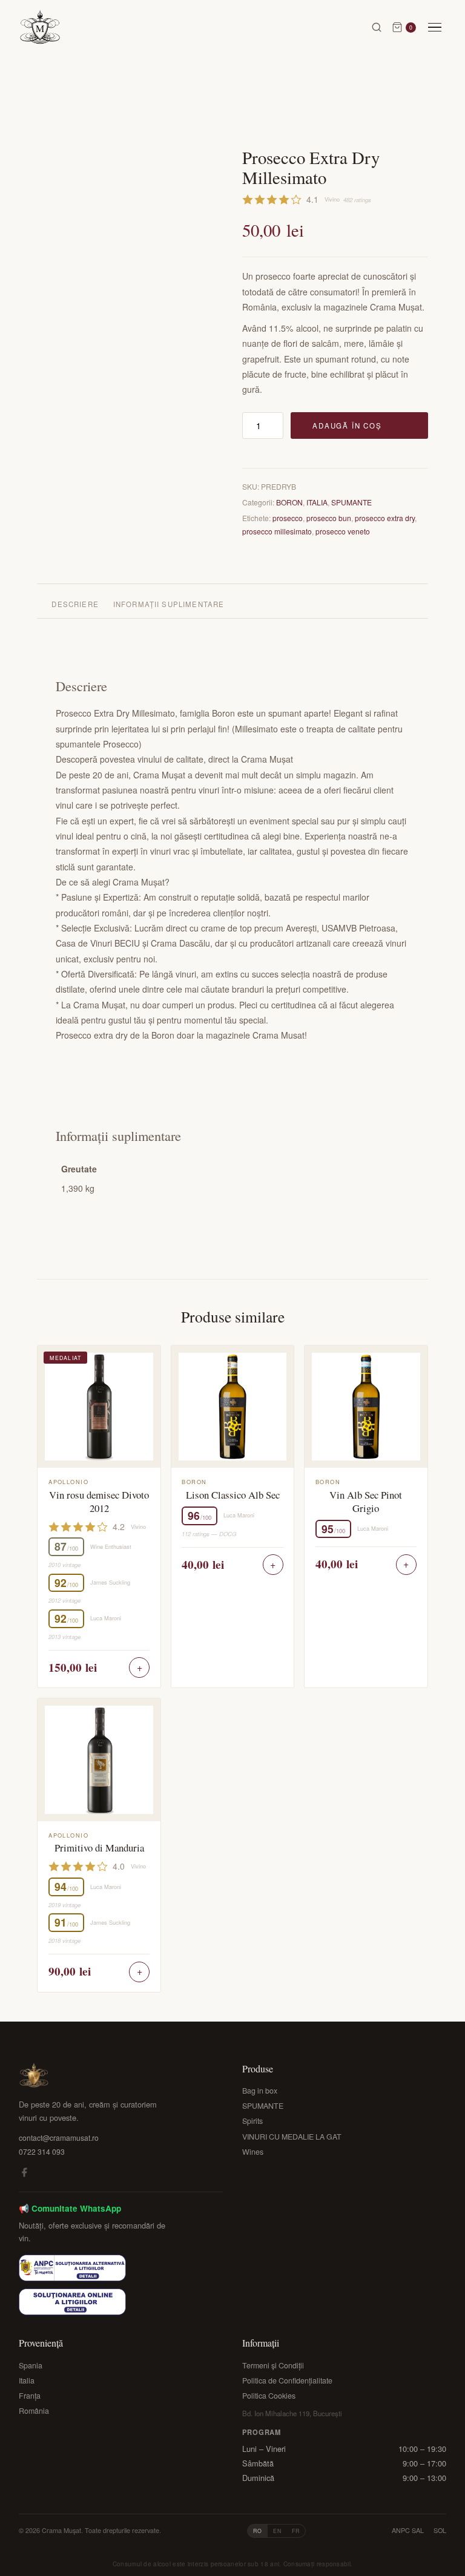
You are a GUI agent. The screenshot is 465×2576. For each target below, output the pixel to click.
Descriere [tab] (75, 604)
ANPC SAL (408, 2530)
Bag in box (260, 2091)
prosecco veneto (343, 531)
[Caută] (377, 27)
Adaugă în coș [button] (139, 1667)
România (34, 2411)
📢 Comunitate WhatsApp (70, 2208)
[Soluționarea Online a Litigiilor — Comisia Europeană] (73, 2302)
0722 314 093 (42, 2151)
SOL (440, 2530)
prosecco (288, 518)
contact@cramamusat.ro (59, 2137)
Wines (253, 2152)
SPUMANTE (351, 502)
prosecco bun (329, 518)
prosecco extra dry (385, 518)
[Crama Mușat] (40, 27)
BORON (289, 502)
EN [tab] (277, 2531)
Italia (27, 2380)
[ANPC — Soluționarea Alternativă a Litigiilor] (73, 2268)
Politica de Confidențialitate (287, 2380)
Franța (30, 2396)
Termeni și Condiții (273, 2365)
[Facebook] (24, 2174)
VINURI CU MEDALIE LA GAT (292, 2137)
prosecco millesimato (277, 531)
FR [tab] (296, 2531)
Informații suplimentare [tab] (169, 604)
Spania (31, 2365)
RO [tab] (258, 2531)
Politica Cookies (269, 2396)
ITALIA (317, 502)
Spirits (252, 2121)
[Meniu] (435, 28)
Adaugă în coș (347, 425)
